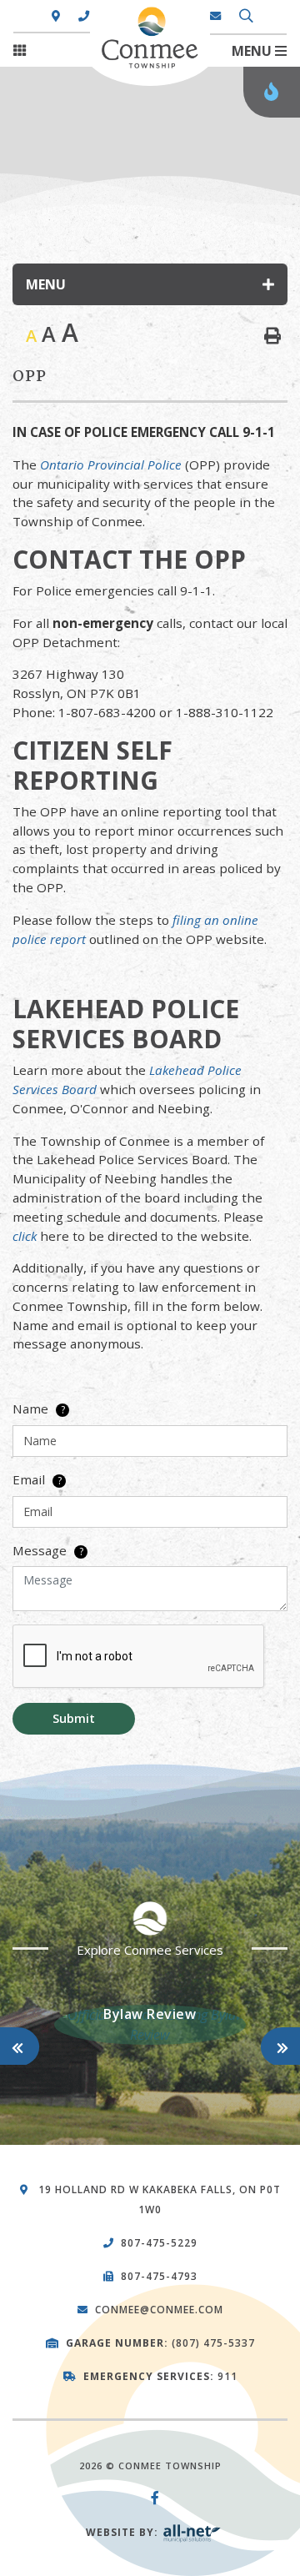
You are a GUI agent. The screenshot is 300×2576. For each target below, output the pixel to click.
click (25, 1236)
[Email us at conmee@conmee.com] (216, 17)
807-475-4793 (159, 2276)
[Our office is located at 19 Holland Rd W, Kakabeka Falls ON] (56, 17)
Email (37, 1479)
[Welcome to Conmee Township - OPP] (128, 13)
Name (39, 1409)
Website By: (124, 2532)
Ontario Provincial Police (111, 464)
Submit (74, 1718)
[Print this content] (272, 336)
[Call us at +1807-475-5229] (84, 17)
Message (48, 1550)
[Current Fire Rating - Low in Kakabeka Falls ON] (272, 92)
